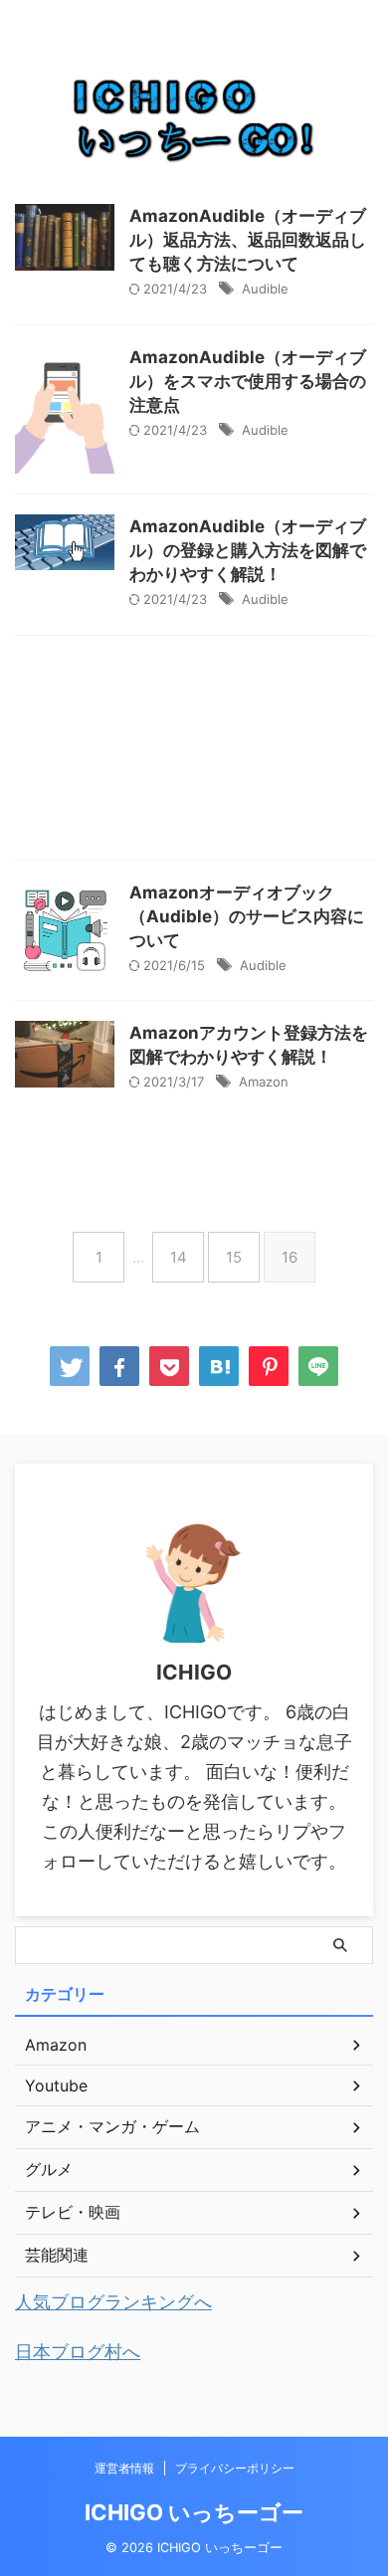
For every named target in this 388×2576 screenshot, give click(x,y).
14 (179, 1257)
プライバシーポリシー (235, 2468)
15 (234, 1257)
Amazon (264, 1082)
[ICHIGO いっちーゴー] (219, 1366)
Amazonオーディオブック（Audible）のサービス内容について (247, 916)
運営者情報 (124, 2468)
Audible (265, 289)
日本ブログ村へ (78, 2352)
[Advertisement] (194, 753)
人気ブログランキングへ (113, 2302)
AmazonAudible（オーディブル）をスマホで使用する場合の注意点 (248, 381)
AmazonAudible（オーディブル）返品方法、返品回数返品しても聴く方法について (248, 240)
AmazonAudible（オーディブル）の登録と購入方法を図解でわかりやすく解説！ (248, 550)
